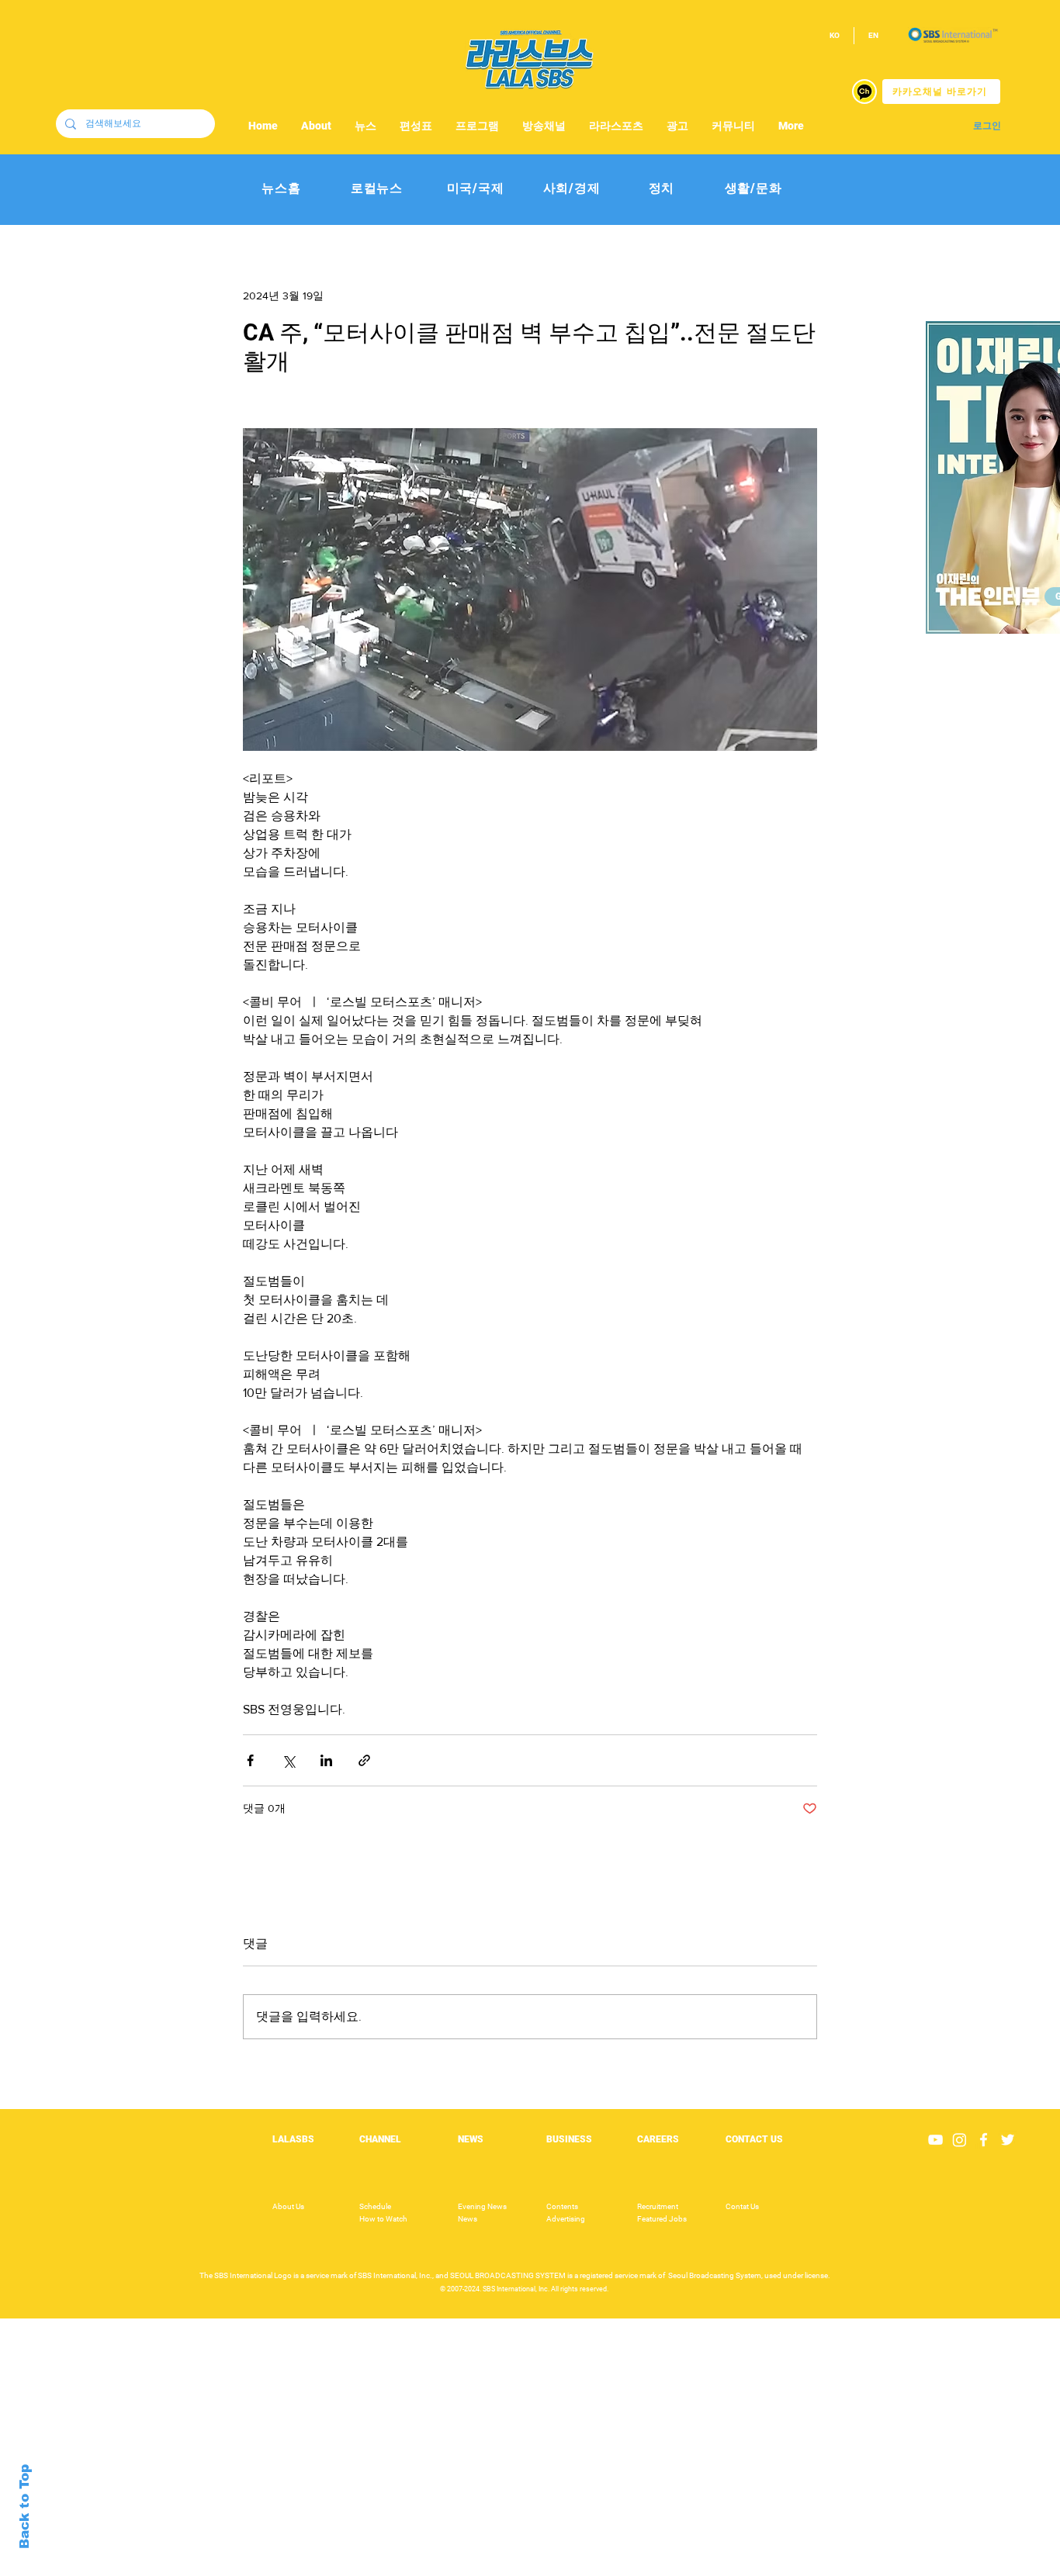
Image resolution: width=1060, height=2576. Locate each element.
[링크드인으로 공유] (326, 1760)
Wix (651, 2567)
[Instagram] (960, 2140)
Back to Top (24, 2507)
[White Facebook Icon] (984, 2140)
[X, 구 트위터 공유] (288, 1760)
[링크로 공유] (364, 1760)
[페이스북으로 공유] (250, 1760)
